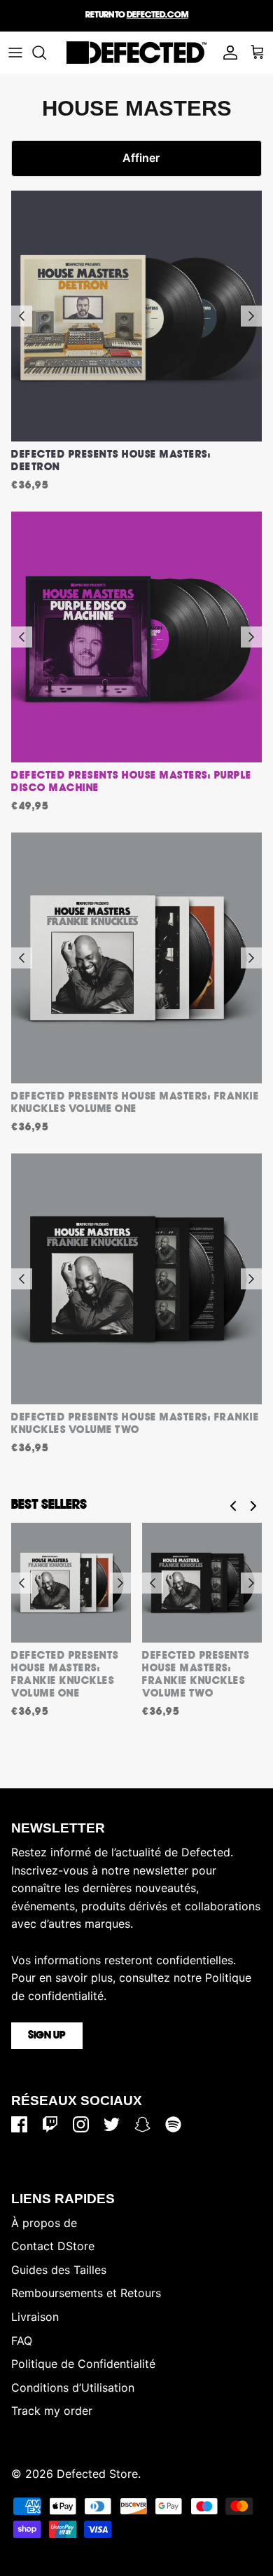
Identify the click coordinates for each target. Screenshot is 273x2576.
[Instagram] (81, 2124)
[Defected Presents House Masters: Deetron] (136, 316)
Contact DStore (53, 2246)
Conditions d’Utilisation (73, 2387)
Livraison (35, 2317)
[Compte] (227, 53)
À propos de (44, 2223)
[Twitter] (112, 2124)
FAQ (22, 2341)
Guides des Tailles (59, 2270)
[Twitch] (50, 2124)
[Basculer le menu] (15, 53)
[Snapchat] (142, 2124)
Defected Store (97, 2474)
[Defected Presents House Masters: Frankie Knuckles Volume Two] (136, 1279)
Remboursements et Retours (86, 2293)
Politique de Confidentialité (83, 2364)
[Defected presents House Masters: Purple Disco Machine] (136, 637)
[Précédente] (22, 316)
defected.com (157, 15)
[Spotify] (173, 2124)
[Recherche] (46, 53)
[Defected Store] (136, 53)
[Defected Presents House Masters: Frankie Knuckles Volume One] (136, 958)
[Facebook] (19, 2124)
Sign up (47, 2036)
